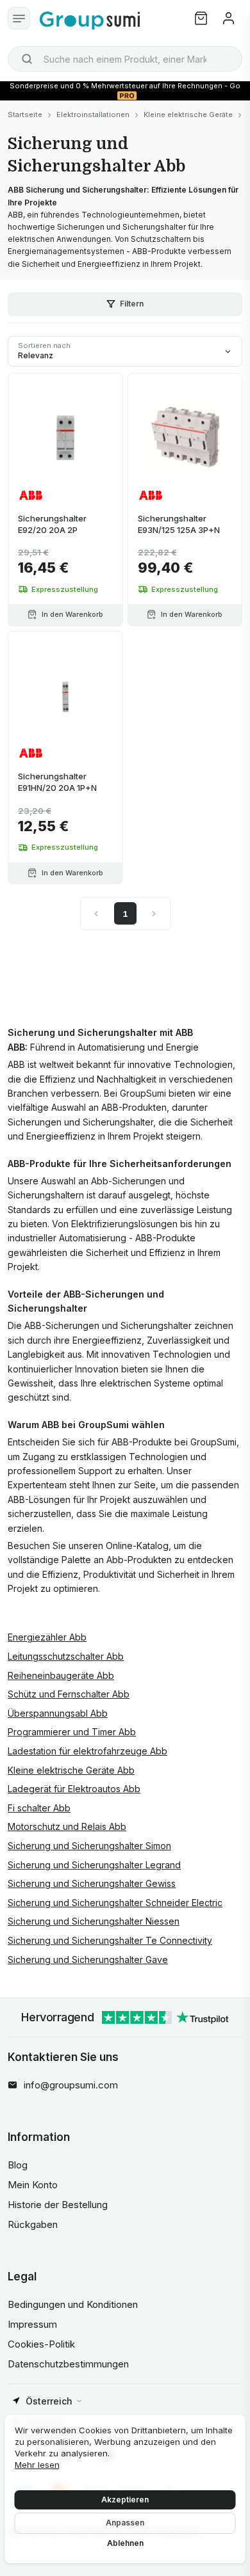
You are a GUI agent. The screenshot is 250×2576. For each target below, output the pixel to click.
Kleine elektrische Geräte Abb (71, 1770)
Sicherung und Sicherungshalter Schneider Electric (115, 1903)
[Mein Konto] (229, 18)
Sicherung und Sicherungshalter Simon (89, 1846)
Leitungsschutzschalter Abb (66, 1656)
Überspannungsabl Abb (58, 1713)
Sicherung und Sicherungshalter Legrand (94, 1865)
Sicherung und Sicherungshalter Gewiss (92, 1883)
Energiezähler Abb (47, 1637)
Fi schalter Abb (39, 1808)
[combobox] (125, 59)
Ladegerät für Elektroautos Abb (74, 1789)
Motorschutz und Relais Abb (67, 1826)
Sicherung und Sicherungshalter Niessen (94, 1921)
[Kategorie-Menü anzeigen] (19, 18)
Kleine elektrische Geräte (188, 115)
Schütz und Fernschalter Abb (69, 1694)
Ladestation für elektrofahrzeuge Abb (88, 1751)
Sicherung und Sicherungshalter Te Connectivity (110, 1940)
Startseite (25, 115)
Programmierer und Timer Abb (72, 1732)
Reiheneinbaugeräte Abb (61, 1675)
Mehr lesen (37, 2465)
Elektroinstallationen (93, 115)
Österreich (49, 2401)
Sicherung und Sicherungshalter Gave (88, 1960)
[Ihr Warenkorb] (201, 18)
